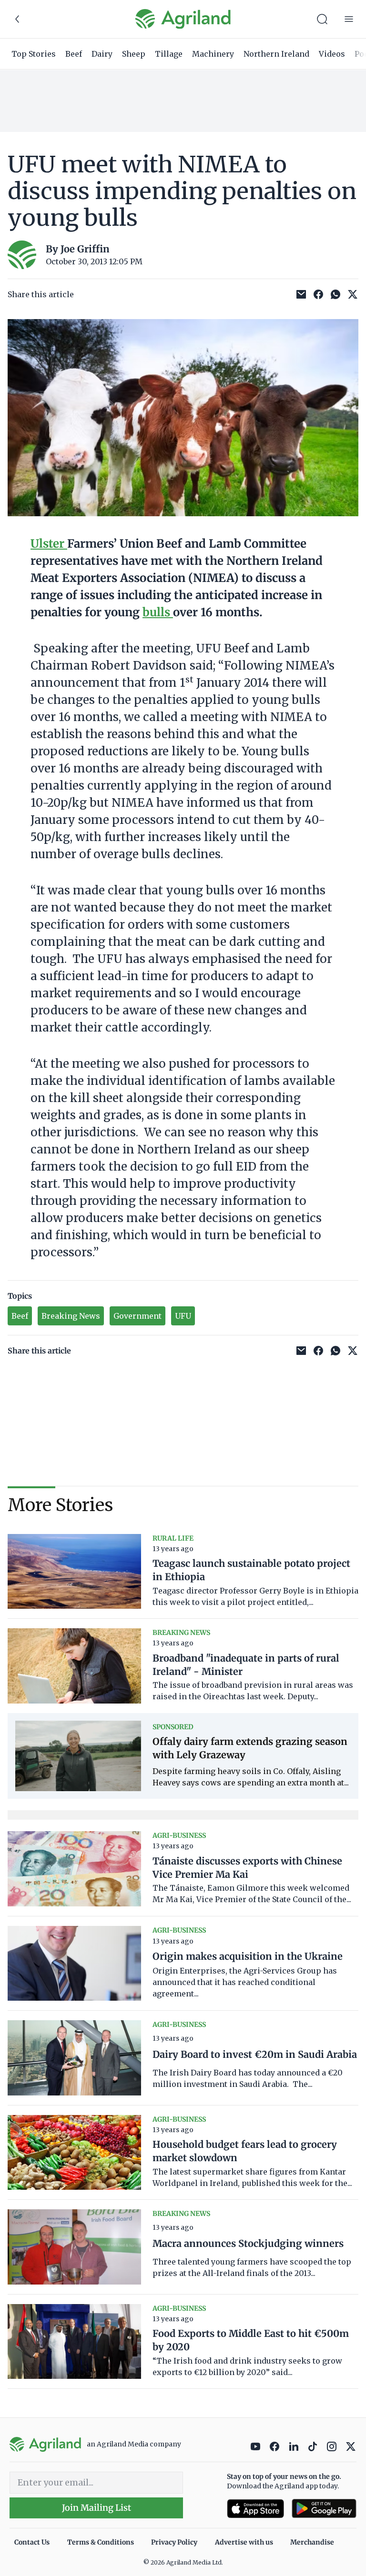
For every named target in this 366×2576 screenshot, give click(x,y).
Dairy (102, 54)
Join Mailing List (97, 2508)
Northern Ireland (276, 54)
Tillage (169, 54)
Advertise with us (244, 2542)
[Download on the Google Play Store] (324, 2509)
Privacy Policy (174, 2542)
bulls (158, 612)
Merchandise (312, 2542)
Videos (332, 54)
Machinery (213, 54)
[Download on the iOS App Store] (255, 2509)
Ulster (49, 544)
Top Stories (34, 54)
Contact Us (32, 2542)
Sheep (134, 54)
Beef (74, 54)
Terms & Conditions (101, 2542)
